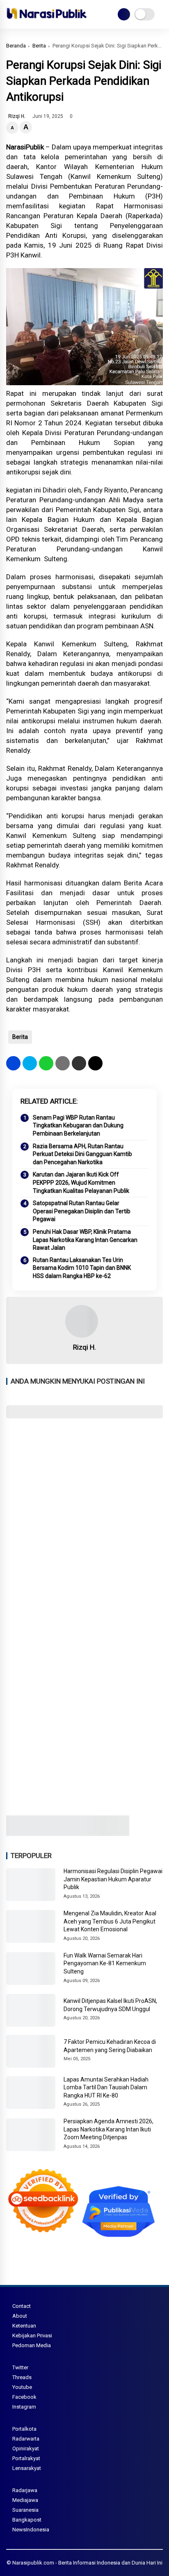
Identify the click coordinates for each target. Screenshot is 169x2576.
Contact (22, 2306)
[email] (79, 1063)
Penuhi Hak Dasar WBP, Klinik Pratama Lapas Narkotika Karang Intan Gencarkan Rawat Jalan (85, 1240)
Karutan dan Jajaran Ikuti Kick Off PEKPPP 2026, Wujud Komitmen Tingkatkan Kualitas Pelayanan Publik (81, 1182)
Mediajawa (25, 2500)
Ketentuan (24, 2326)
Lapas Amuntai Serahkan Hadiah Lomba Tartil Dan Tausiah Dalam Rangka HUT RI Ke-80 (106, 2087)
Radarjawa (25, 2490)
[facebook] (13, 1063)
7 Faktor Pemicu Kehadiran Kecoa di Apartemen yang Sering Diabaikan (110, 2046)
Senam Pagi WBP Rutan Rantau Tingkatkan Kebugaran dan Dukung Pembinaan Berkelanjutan (78, 1125)
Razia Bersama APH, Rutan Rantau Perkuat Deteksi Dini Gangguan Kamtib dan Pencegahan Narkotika (82, 1154)
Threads (22, 2377)
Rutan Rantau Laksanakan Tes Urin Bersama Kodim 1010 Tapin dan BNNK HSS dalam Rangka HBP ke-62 (82, 1268)
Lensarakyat (27, 2468)
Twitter (20, 2367)
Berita (39, 46)
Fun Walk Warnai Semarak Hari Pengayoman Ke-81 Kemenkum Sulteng (105, 1963)
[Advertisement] (84, 1515)
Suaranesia (25, 2510)
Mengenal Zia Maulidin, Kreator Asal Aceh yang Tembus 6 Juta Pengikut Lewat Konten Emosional (110, 1921)
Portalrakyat (26, 2458)
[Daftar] (124, 14)
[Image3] (68, 1833)
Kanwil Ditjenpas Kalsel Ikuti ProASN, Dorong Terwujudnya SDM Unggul (110, 2005)
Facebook (24, 2397)
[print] (63, 1063)
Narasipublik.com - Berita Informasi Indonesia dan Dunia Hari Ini (87, 2563)
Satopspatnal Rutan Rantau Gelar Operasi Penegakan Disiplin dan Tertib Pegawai (82, 1211)
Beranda (16, 46)
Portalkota (24, 2429)
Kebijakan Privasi (32, 2336)
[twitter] (30, 1063)
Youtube (22, 2387)
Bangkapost (27, 2520)
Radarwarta (26, 2439)
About (20, 2316)
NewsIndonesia (31, 2530)
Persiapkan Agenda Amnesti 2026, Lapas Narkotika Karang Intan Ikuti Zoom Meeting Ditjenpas (108, 2129)
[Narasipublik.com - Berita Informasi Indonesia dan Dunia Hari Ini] (47, 20)
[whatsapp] (46, 1063)
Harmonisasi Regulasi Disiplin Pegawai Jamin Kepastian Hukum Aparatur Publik (113, 1879)
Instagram (24, 2407)
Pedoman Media (32, 2345)
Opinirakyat (26, 2448)
